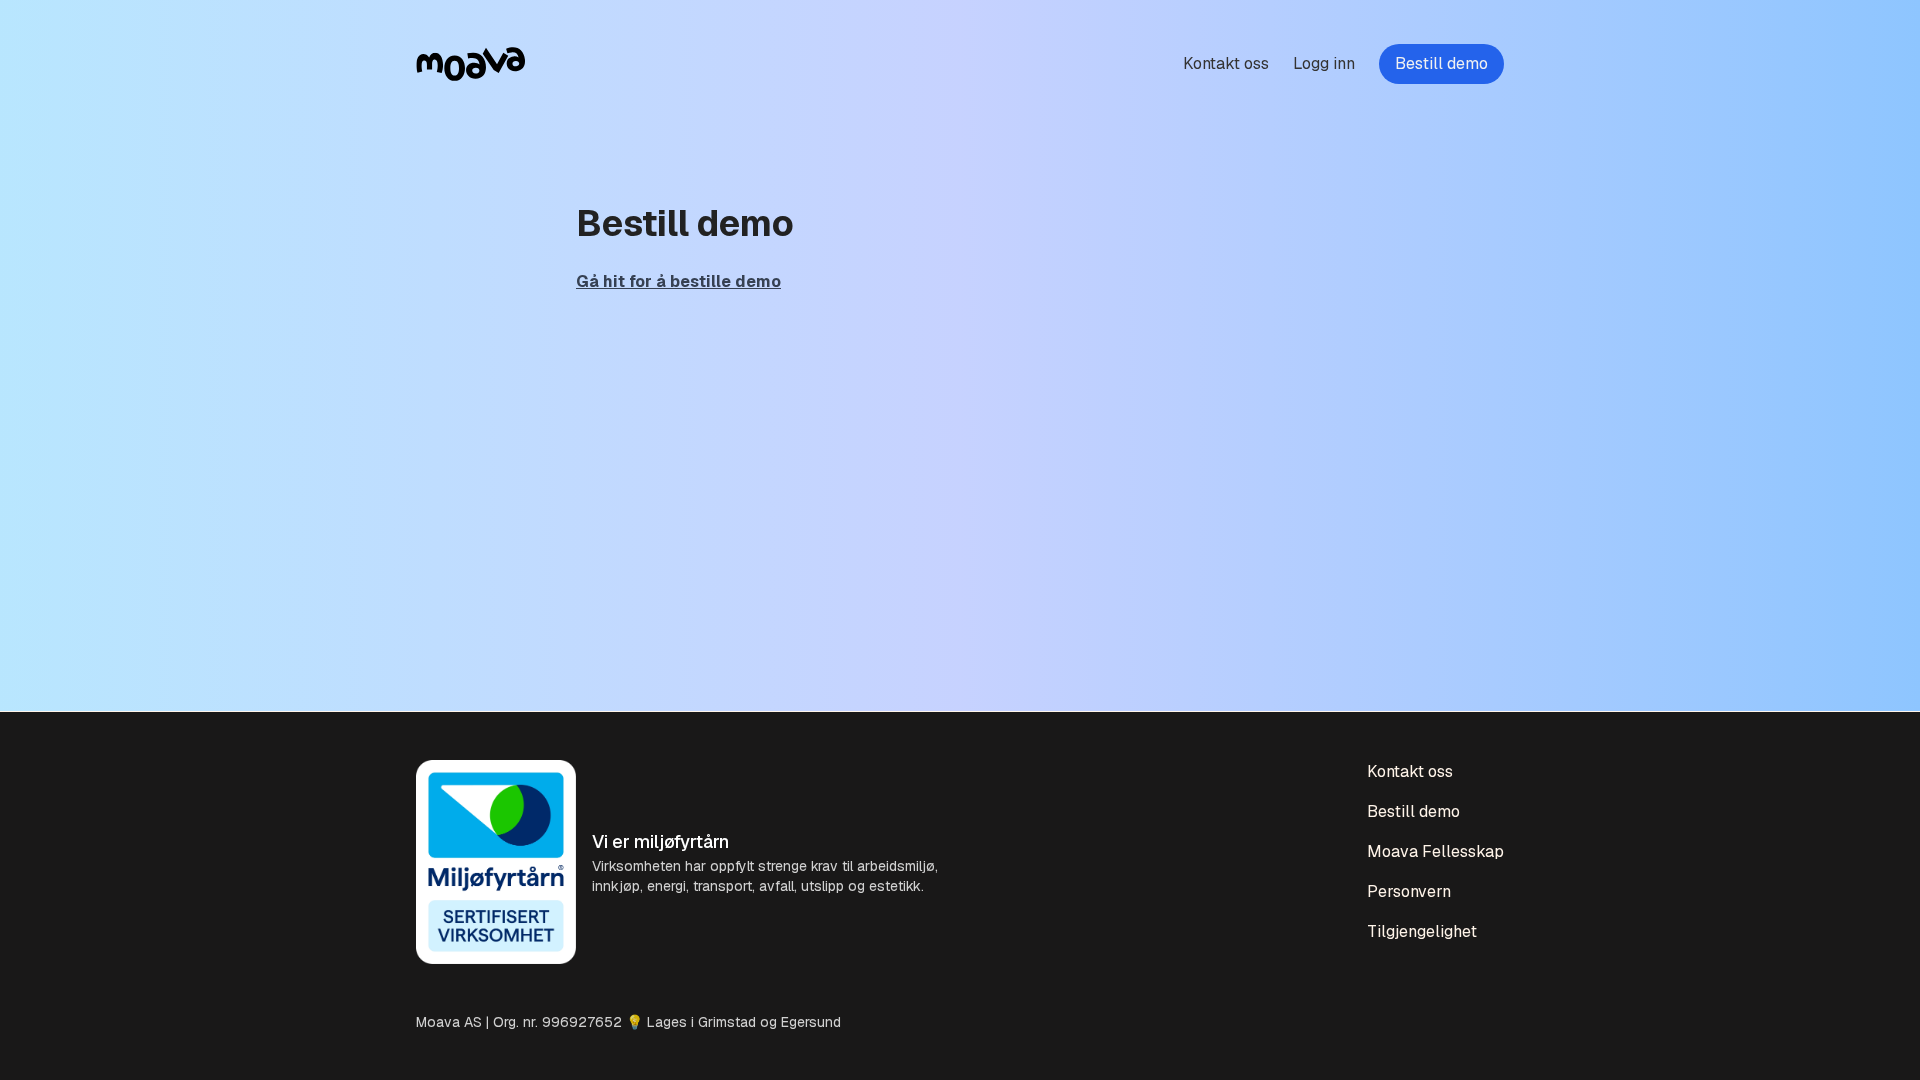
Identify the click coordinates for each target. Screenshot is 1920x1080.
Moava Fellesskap (1435, 851)
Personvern (1409, 891)
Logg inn (1324, 63)
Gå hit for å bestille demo (678, 281)
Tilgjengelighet (1422, 931)
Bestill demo (1441, 63)
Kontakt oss (1226, 63)
